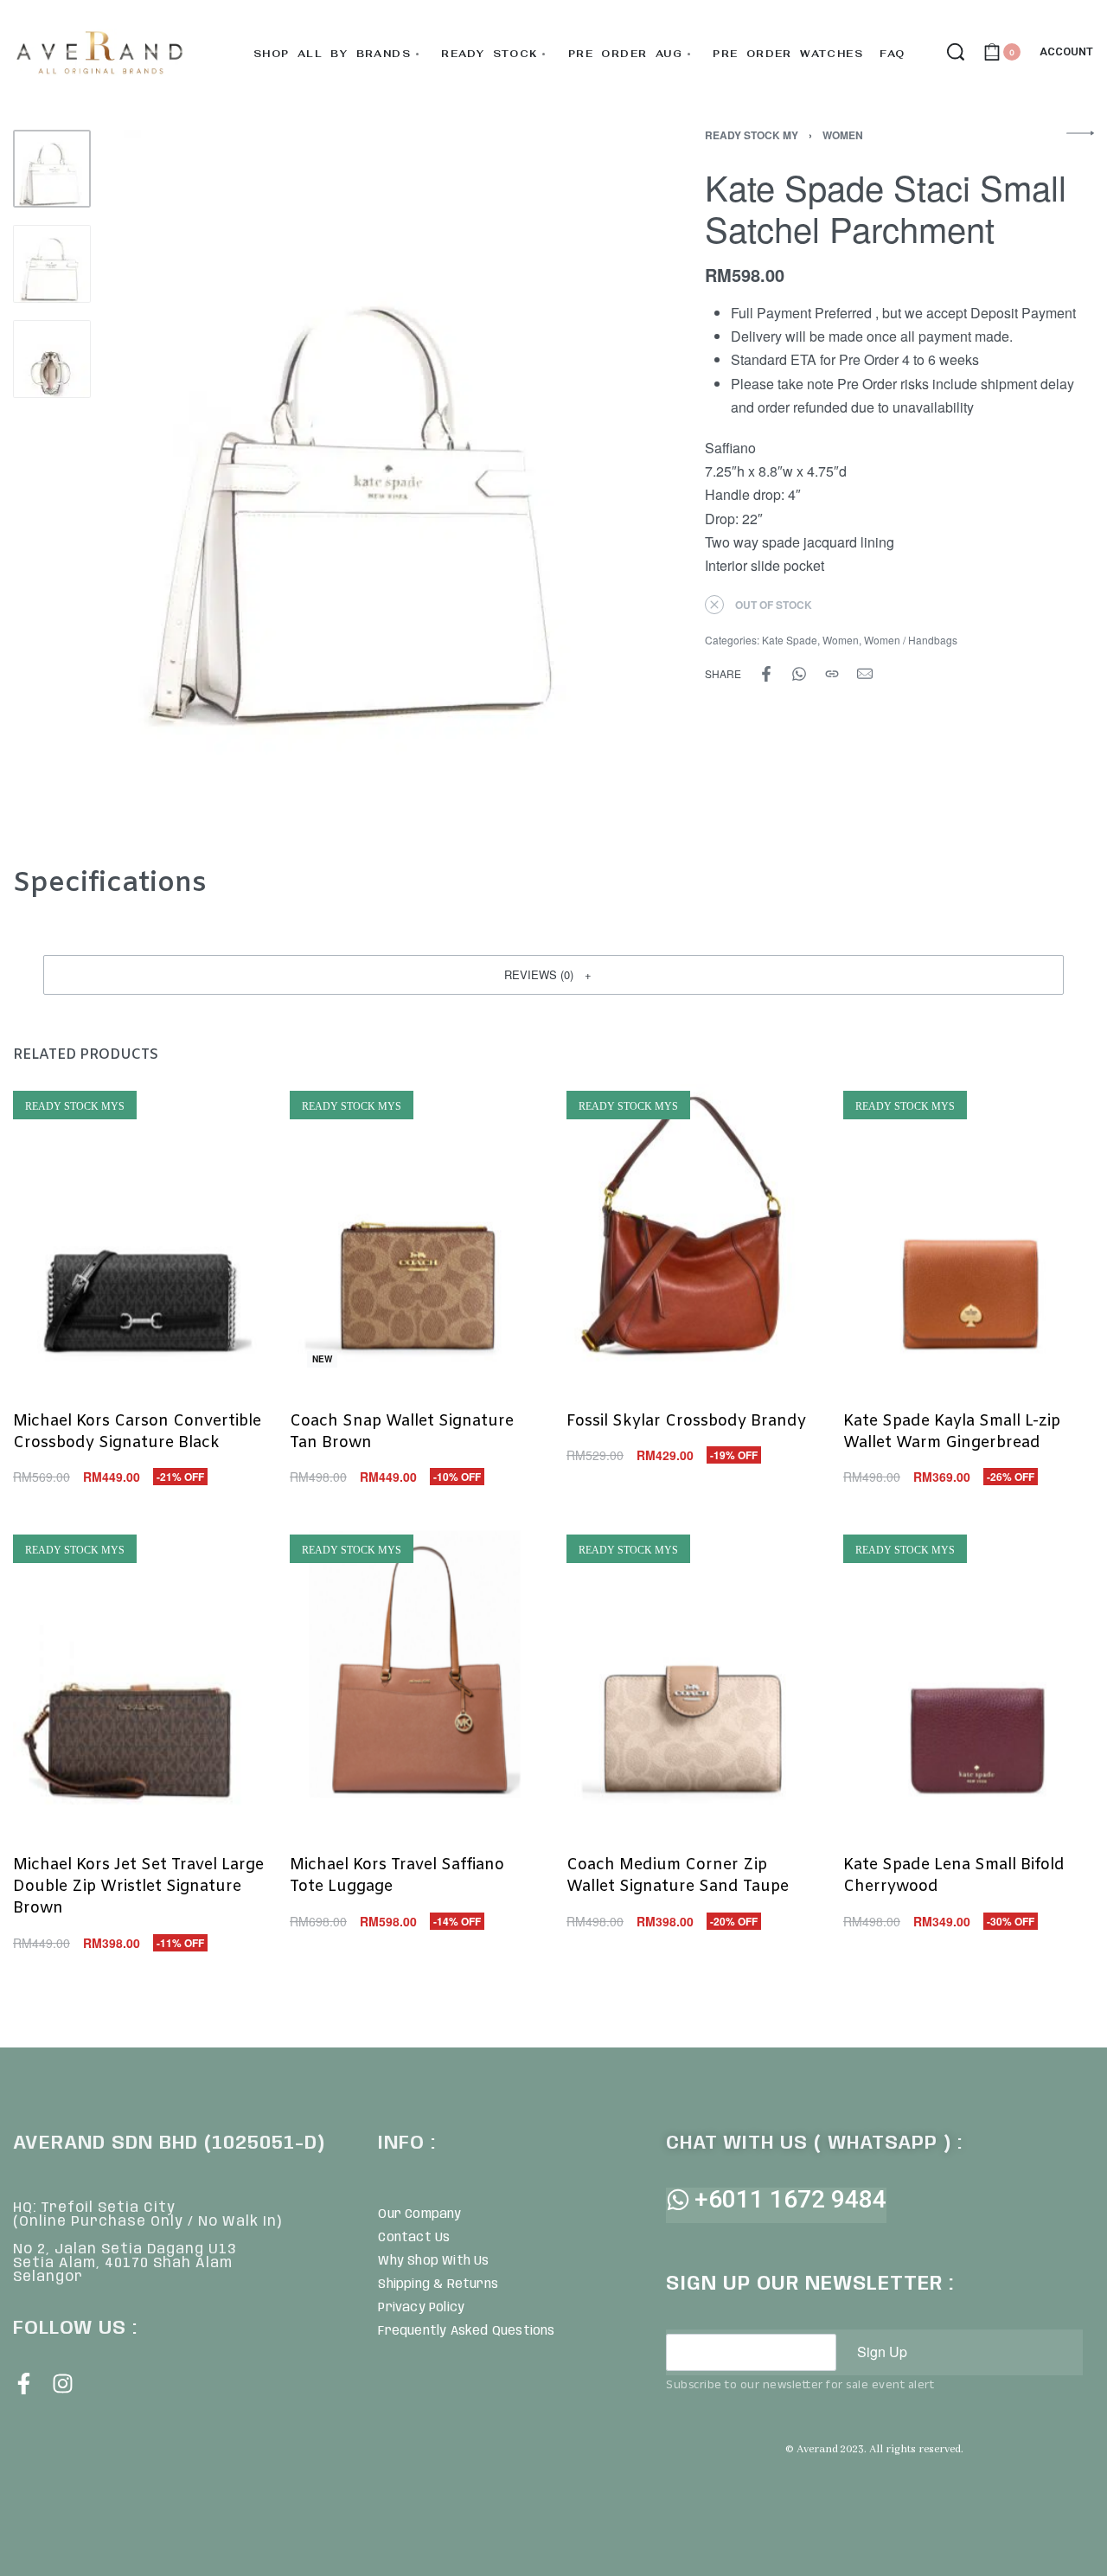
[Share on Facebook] (766, 674)
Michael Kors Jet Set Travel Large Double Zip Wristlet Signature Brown (138, 1887)
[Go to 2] (52, 264)
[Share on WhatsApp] (799, 674)
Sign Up (882, 2352)
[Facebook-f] (24, 2384)
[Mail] (865, 674)
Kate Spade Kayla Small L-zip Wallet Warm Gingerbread (952, 1432)
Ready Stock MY (752, 135)
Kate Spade (790, 640)
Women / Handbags (911, 640)
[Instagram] (63, 2384)
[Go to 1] (52, 169)
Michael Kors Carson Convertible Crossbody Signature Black (137, 1432)
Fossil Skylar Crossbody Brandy (686, 1421)
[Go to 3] (52, 359)
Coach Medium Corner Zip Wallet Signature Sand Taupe (678, 1876)
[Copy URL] (832, 674)
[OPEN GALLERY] (369, 477)
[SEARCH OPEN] (956, 52)
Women (843, 135)
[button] (553, 975)
